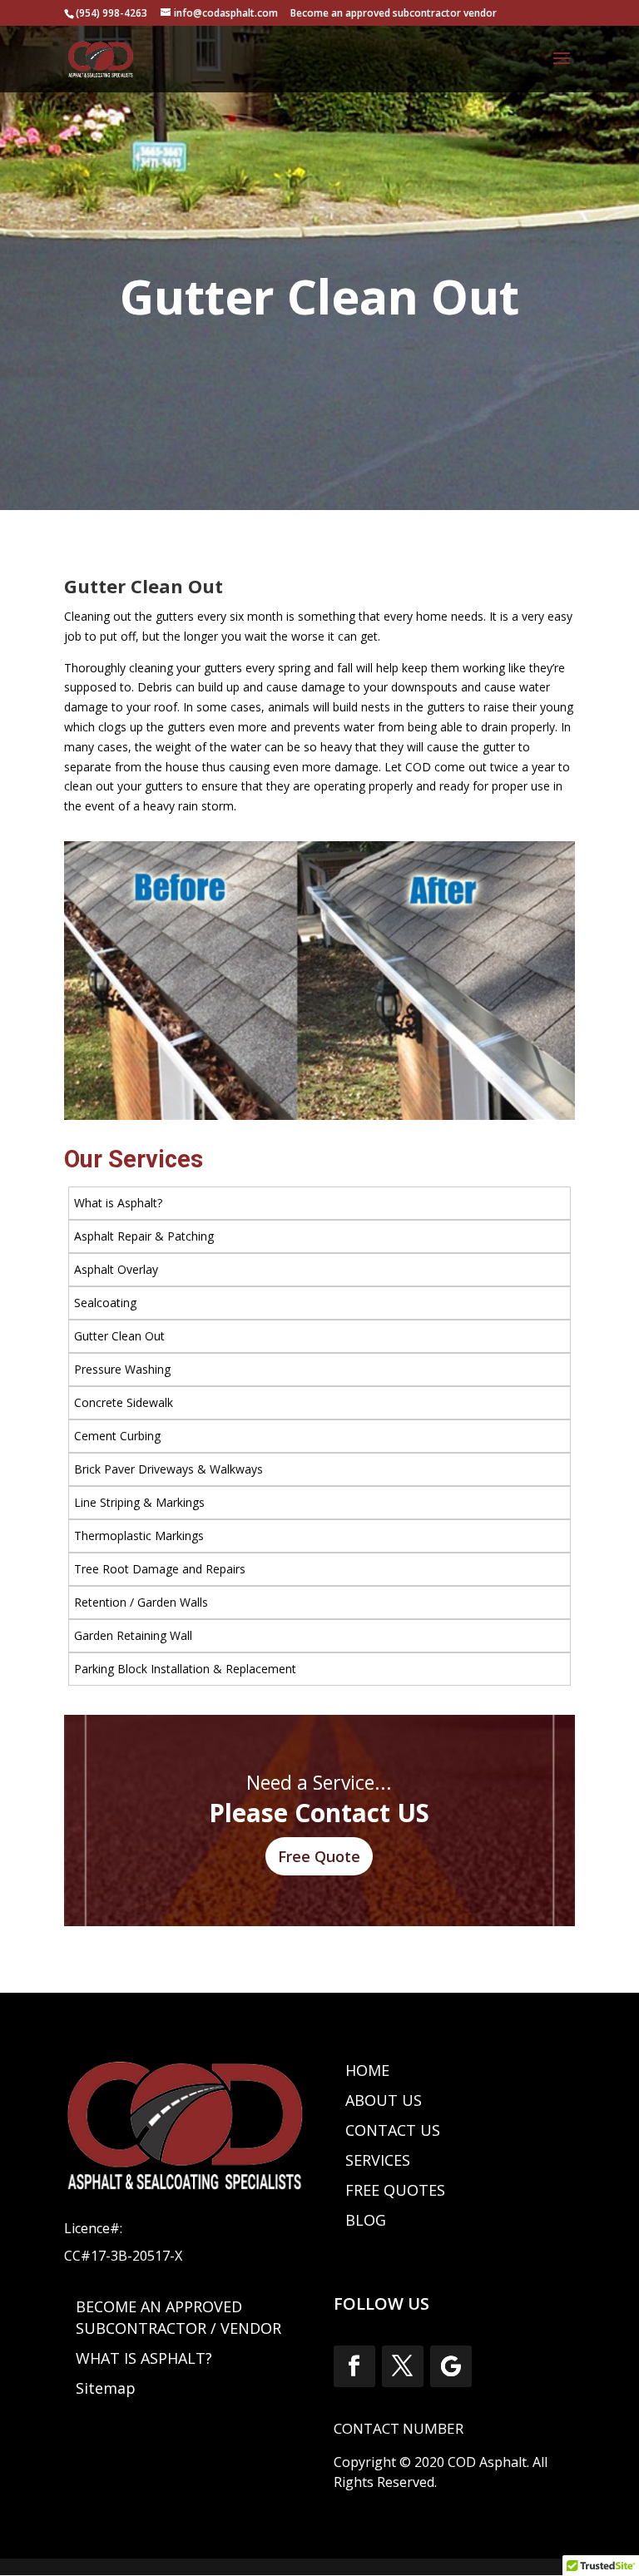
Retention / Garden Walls (141, 1602)
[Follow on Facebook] (354, 2366)
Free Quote (319, 1856)
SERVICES (378, 2160)
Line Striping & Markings (139, 1502)
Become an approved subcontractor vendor (394, 13)
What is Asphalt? (118, 1203)
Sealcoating (105, 1303)
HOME (367, 2070)
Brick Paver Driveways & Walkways (168, 1469)
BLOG (366, 2220)
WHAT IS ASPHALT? (144, 2358)
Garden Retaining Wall (133, 1635)
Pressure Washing (122, 1369)
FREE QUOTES (395, 2190)
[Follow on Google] (451, 2366)
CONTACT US (393, 2130)
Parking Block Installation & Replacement (185, 1669)
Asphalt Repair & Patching (144, 1236)
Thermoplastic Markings (139, 1536)
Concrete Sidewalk (124, 1402)
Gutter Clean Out (119, 1336)
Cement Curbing (117, 1436)
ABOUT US (384, 2100)
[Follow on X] (403, 2366)
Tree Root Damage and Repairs (160, 1569)
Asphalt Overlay (116, 1269)
